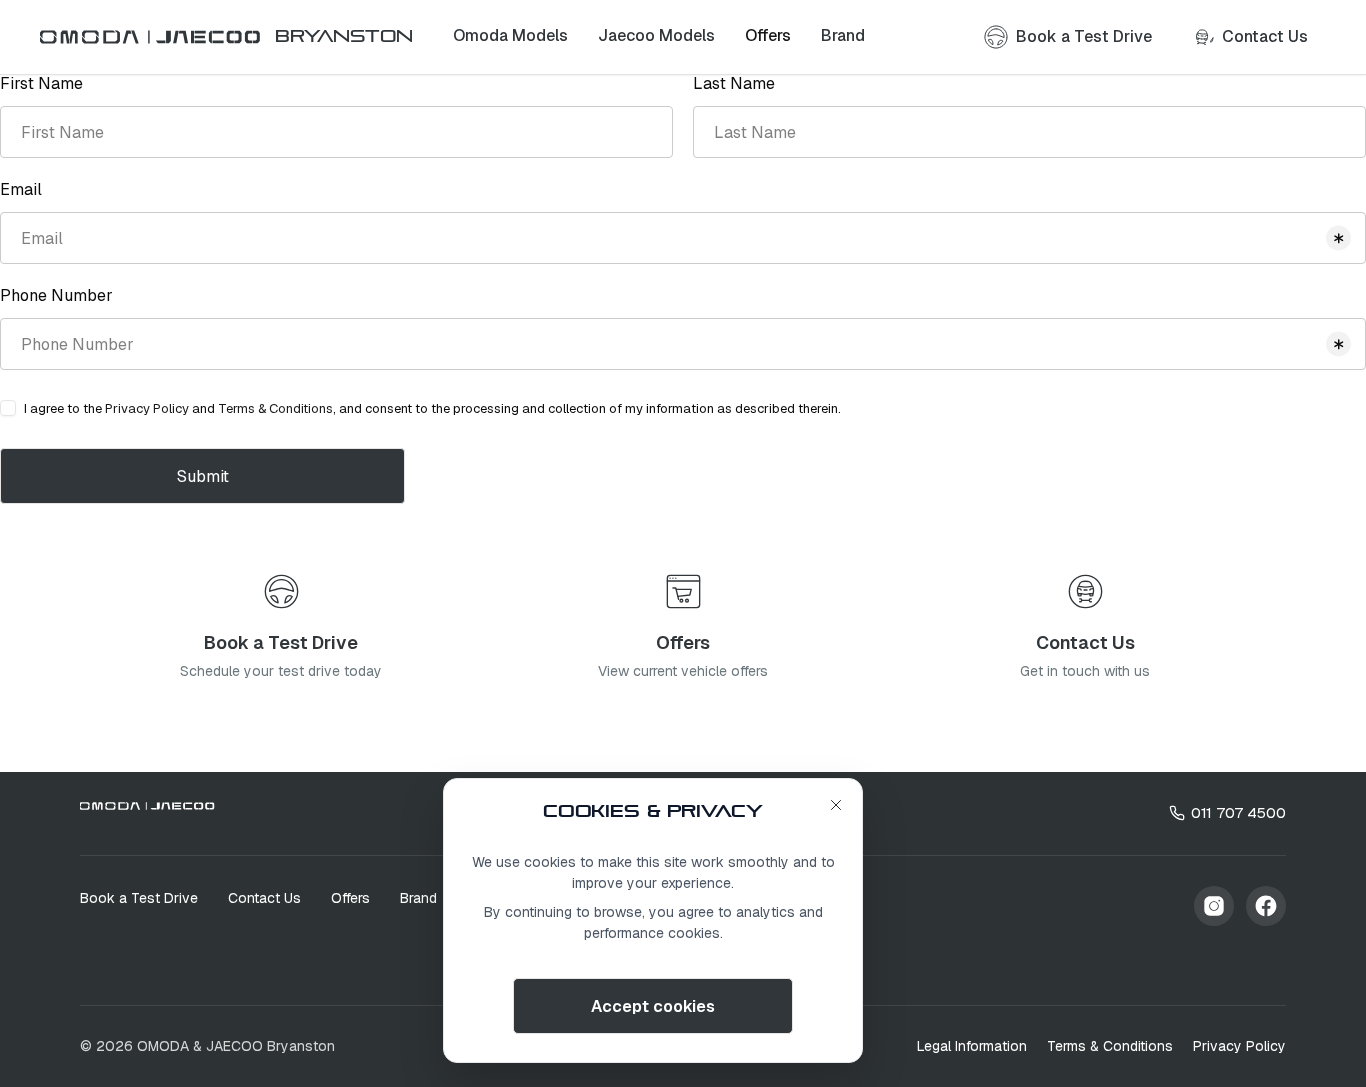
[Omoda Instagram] (1214, 906)
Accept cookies (653, 1006)
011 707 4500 (1238, 812)
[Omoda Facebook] (1266, 906)
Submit (203, 476)
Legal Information (972, 1046)
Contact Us (264, 898)
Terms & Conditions (275, 408)
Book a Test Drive (139, 898)
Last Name (734, 83)
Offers (350, 898)
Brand (418, 898)
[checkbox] (8, 408)
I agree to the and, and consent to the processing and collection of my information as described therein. (432, 408)
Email (21, 189)
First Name (41, 83)
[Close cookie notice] (836, 805)
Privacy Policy (147, 408)
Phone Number (56, 295)
